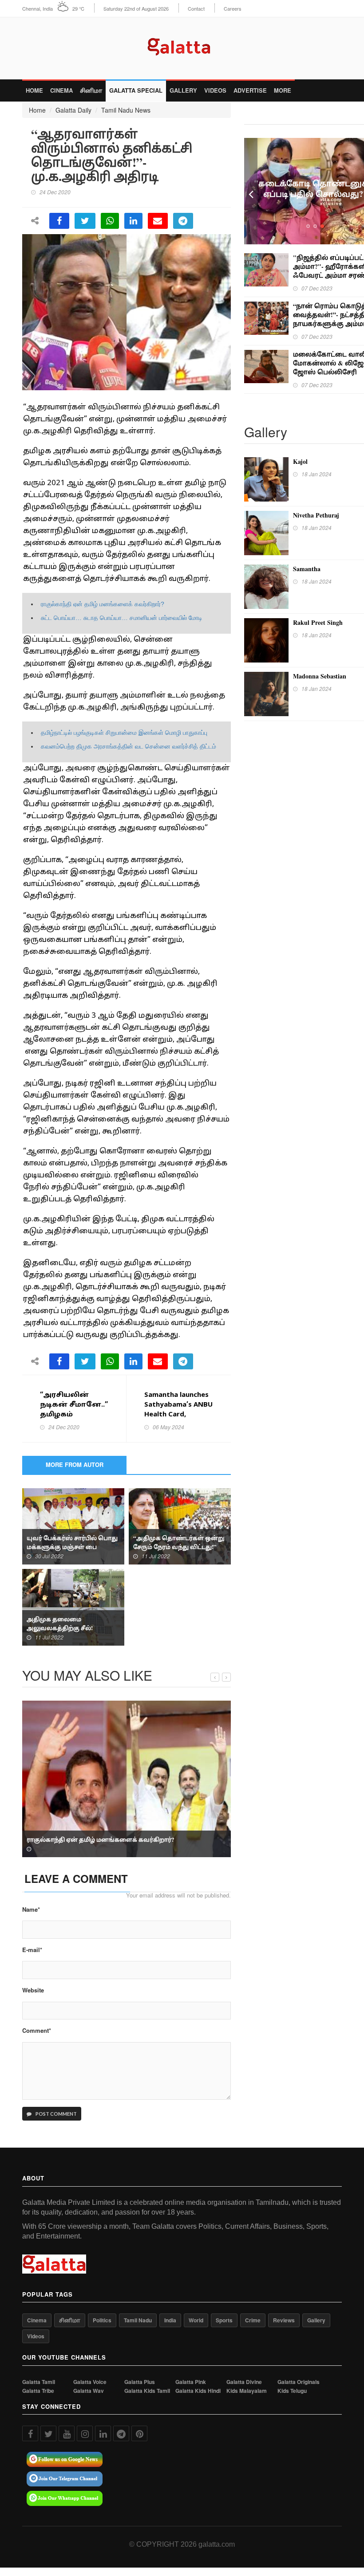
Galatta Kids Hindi (198, 2391)
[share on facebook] (59, 221)
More (283, 90)
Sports (224, 2320)
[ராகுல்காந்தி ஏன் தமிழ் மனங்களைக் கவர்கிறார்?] (127, 1778)
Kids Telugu (292, 2391)
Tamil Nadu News (126, 110)
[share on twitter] (85, 221)
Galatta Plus (140, 2382)
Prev (251, 191)
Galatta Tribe (38, 2391)
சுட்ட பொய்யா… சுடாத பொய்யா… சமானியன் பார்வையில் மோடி (122, 618)
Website (33, 1990)
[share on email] (158, 221)
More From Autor (75, 1464)
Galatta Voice (90, 2382)
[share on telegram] (183, 221)
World (196, 2320)
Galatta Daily (73, 110)
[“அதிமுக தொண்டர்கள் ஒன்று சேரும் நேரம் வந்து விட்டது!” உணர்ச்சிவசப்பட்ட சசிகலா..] (180, 1525)
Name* (31, 1909)
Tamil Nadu (138, 2320)
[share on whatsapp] (110, 221)
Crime (253, 2320)
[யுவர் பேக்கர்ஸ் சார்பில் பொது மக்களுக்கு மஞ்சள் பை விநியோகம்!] (73, 1525)
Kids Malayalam (247, 2391)
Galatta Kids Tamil (147, 2391)
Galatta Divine (244, 2382)
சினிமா (91, 90)
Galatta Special (136, 90)
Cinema (61, 90)
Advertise (250, 90)
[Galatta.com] (182, 45)
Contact (196, 9)
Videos (215, 90)
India (170, 2320)
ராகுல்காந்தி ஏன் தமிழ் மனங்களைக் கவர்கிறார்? (103, 604)
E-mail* (32, 1950)
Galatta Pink (191, 2382)
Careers (233, 9)
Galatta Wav (89, 2391)
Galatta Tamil (39, 2382)
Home (34, 90)
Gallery (183, 90)
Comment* (37, 2031)
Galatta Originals (299, 2382)
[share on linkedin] (133, 221)
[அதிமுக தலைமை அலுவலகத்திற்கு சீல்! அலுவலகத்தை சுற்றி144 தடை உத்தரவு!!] (73, 1606)
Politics (102, 2320)
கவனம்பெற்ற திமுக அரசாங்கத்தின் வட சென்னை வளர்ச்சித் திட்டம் (129, 746)
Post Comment (56, 2114)
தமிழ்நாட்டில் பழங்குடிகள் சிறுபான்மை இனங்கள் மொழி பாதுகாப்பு (124, 733)
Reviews (284, 2320)
